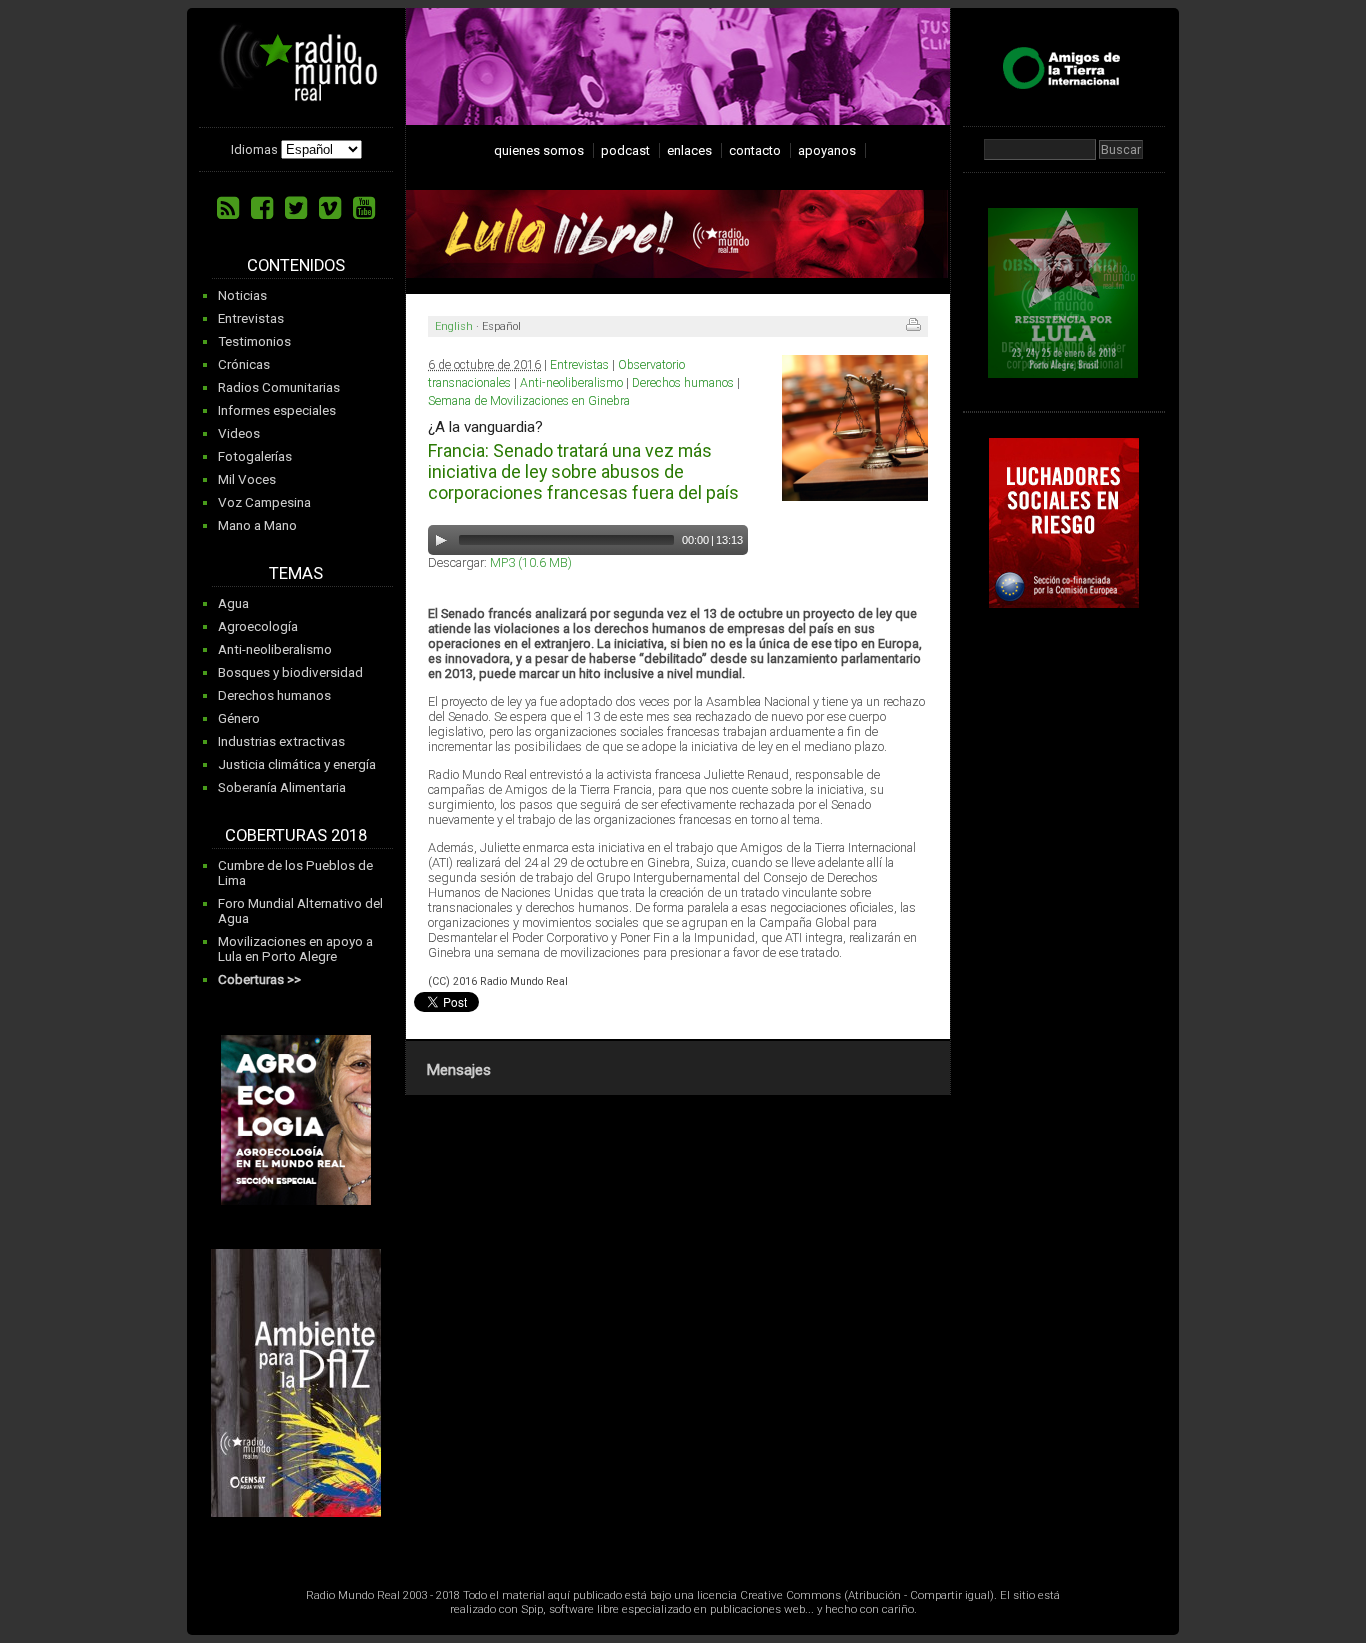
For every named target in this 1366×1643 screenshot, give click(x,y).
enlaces (689, 150)
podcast (625, 150)
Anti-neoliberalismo (275, 649)
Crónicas (244, 364)
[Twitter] (296, 208)
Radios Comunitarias (279, 387)
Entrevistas (251, 318)
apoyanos (827, 150)
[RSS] (228, 208)
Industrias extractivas (281, 741)
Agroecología (258, 626)
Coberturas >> (259, 979)
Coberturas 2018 (296, 835)
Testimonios (254, 341)
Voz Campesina (264, 502)
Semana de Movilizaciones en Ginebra (529, 401)
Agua (233, 603)
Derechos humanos (274, 695)
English (454, 326)
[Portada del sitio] (299, 94)
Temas (296, 573)
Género (239, 718)
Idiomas (254, 149)
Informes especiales (277, 410)
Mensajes (458, 1070)
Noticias (242, 295)
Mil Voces (247, 479)
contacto (755, 150)
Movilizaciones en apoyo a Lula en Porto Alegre (295, 949)
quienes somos (539, 150)
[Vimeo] (330, 208)
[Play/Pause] (441, 540)
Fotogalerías (255, 456)
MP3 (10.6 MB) (531, 562)
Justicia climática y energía (297, 764)
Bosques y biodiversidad (290, 672)
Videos (239, 433)
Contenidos (296, 265)
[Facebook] (262, 208)
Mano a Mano (257, 525)
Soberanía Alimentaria (282, 787)
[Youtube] (364, 208)
